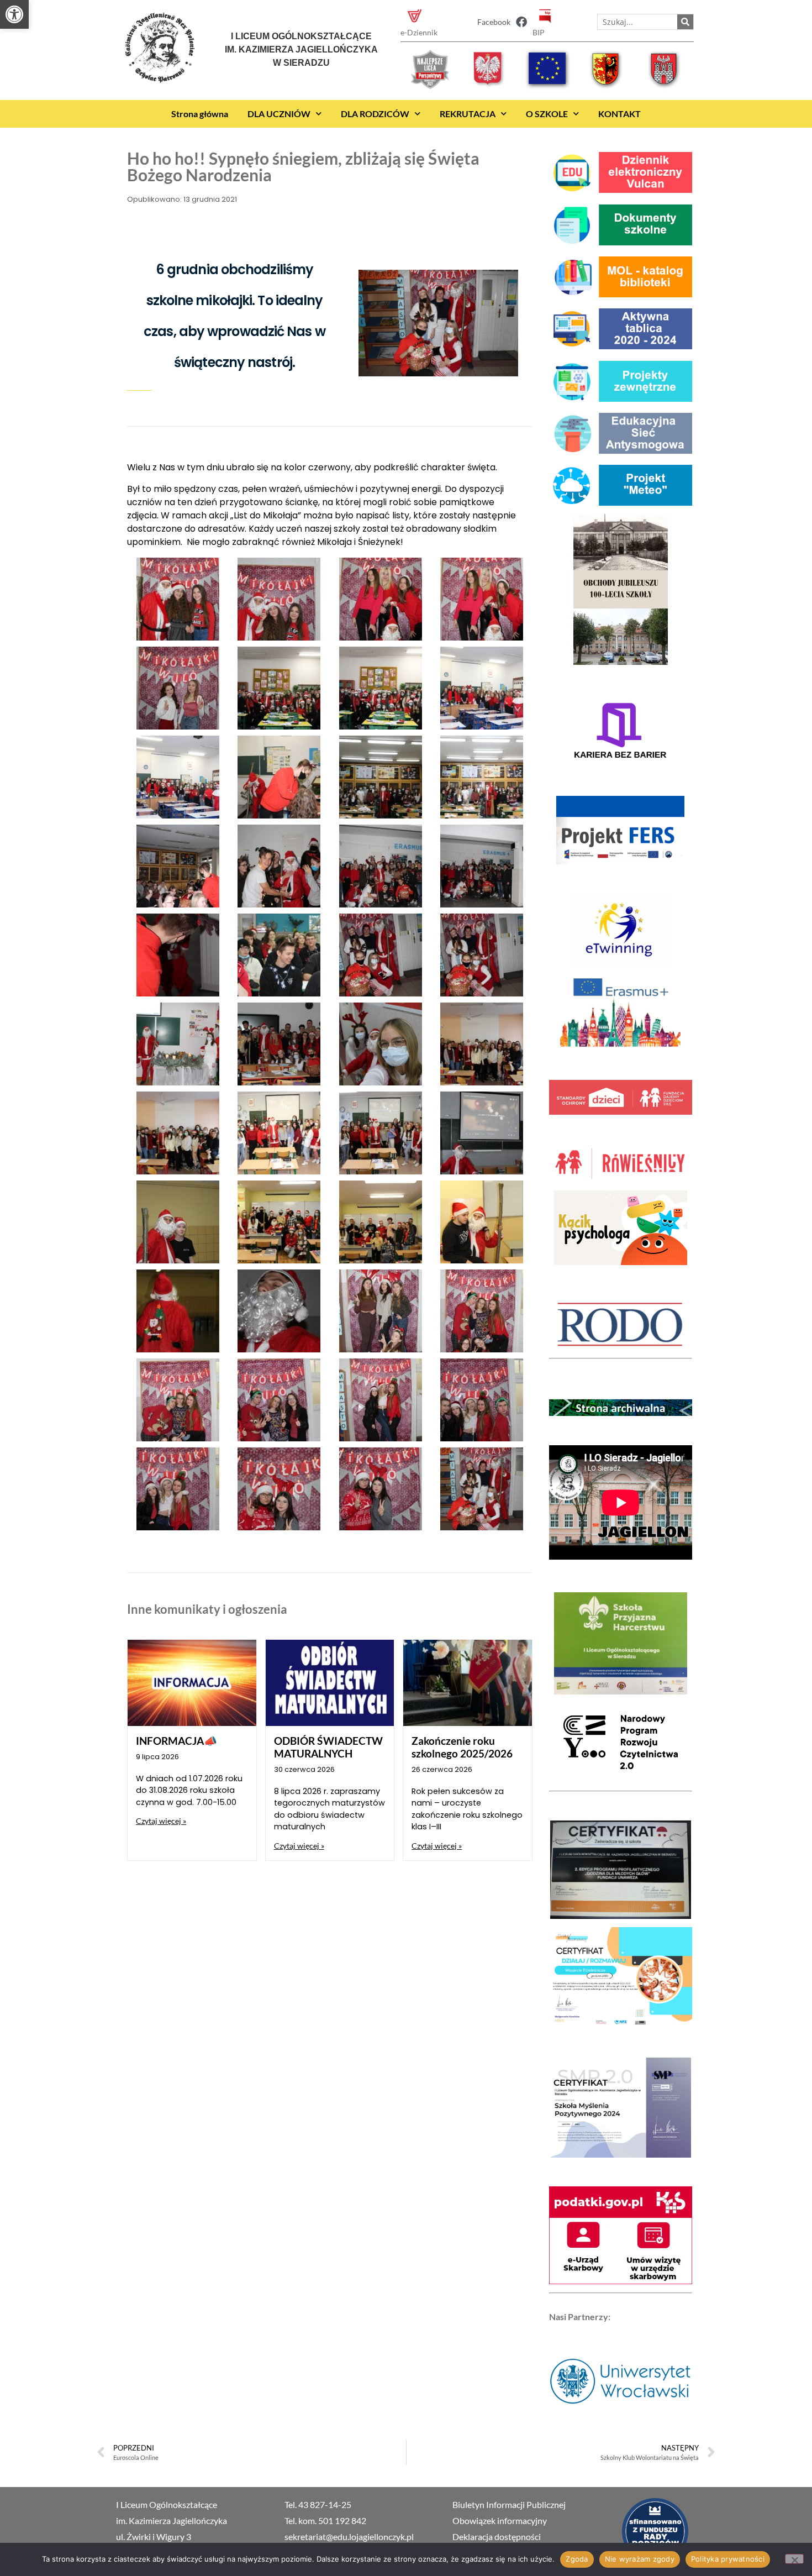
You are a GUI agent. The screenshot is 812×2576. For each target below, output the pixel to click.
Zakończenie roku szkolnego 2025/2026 (462, 1747)
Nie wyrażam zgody (640, 2559)
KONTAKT (619, 114)
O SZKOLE (547, 114)
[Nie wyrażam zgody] (794, 2559)
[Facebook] (521, 22)
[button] (14, 14)
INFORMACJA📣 (176, 1741)
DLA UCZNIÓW (279, 114)
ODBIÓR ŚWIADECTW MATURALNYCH (328, 1747)
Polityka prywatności (728, 2559)
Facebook (494, 22)
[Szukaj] (685, 22)
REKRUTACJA (468, 114)
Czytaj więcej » (161, 1821)
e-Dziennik (419, 32)
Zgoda (577, 2559)
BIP (539, 32)
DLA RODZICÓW (375, 114)
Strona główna (200, 114)
